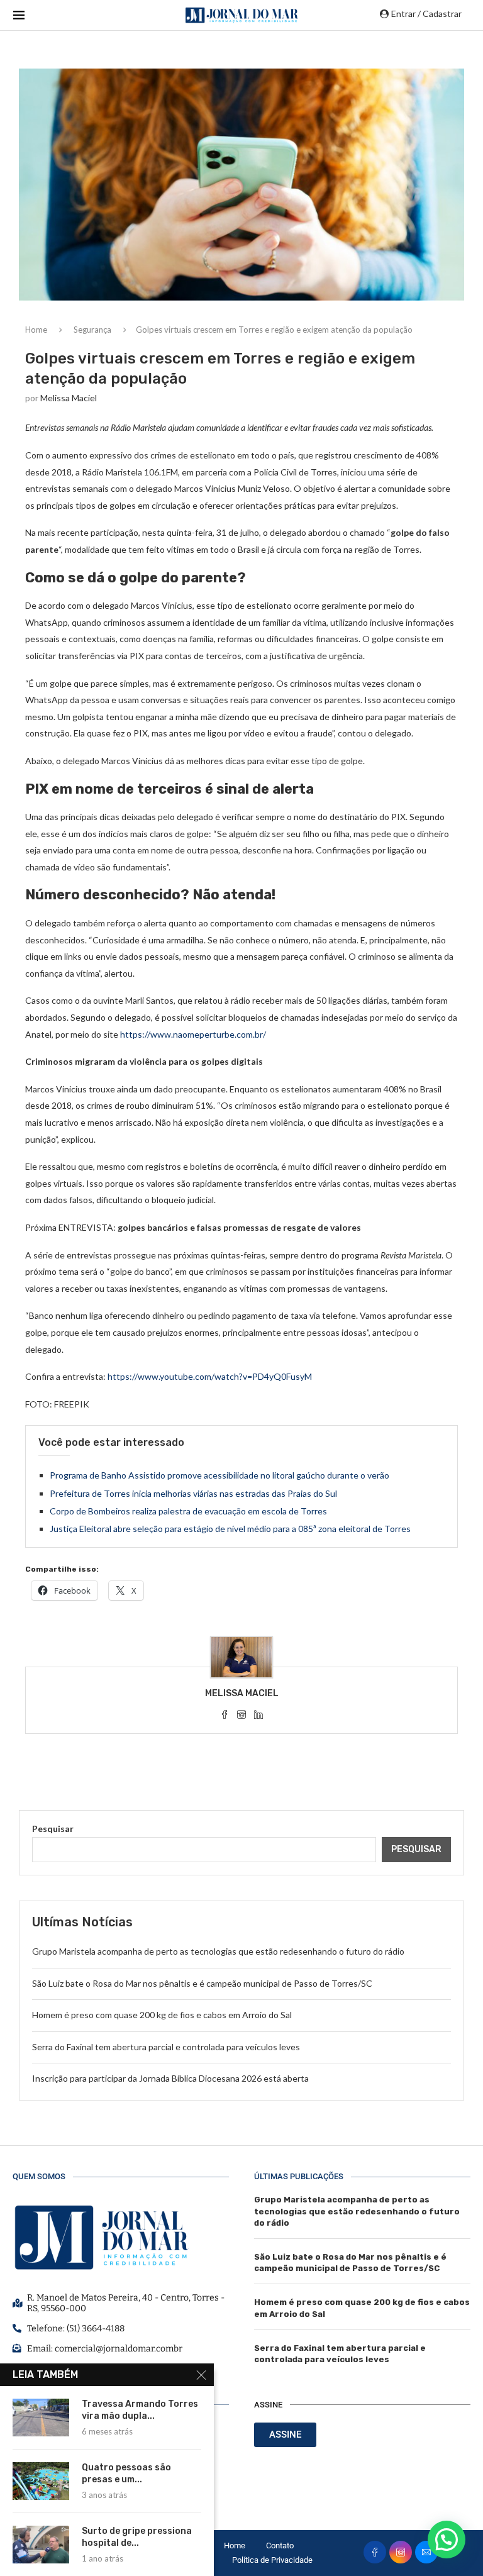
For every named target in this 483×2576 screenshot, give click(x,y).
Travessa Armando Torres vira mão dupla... (140, 2410)
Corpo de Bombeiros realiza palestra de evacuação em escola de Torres (188, 1511)
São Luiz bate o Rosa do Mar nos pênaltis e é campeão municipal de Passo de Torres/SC (202, 1983)
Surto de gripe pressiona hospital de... (137, 2537)
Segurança (92, 330)
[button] (447, 2540)
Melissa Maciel (69, 398)
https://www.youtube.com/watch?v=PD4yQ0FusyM (210, 1376)
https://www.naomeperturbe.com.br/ (193, 1034)
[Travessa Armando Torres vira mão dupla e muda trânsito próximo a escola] (41, 2418)
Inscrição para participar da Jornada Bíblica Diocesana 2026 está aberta (170, 2078)
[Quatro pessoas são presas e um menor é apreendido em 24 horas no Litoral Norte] (41, 2481)
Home (36, 330)
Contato (280, 2545)
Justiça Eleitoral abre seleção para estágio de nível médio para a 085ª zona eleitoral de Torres (230, 1529)
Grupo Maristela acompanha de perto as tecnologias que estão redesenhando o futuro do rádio (218, 1951)
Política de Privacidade (272, 2560)
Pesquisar (53, 1829)
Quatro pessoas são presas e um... (126, 2473)
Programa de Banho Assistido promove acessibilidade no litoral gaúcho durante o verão (219, 1475)
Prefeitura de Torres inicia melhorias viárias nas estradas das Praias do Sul (193, 1493)
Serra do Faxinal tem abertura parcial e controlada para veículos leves (166, 2047)
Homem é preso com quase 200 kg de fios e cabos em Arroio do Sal (162, 2015)
